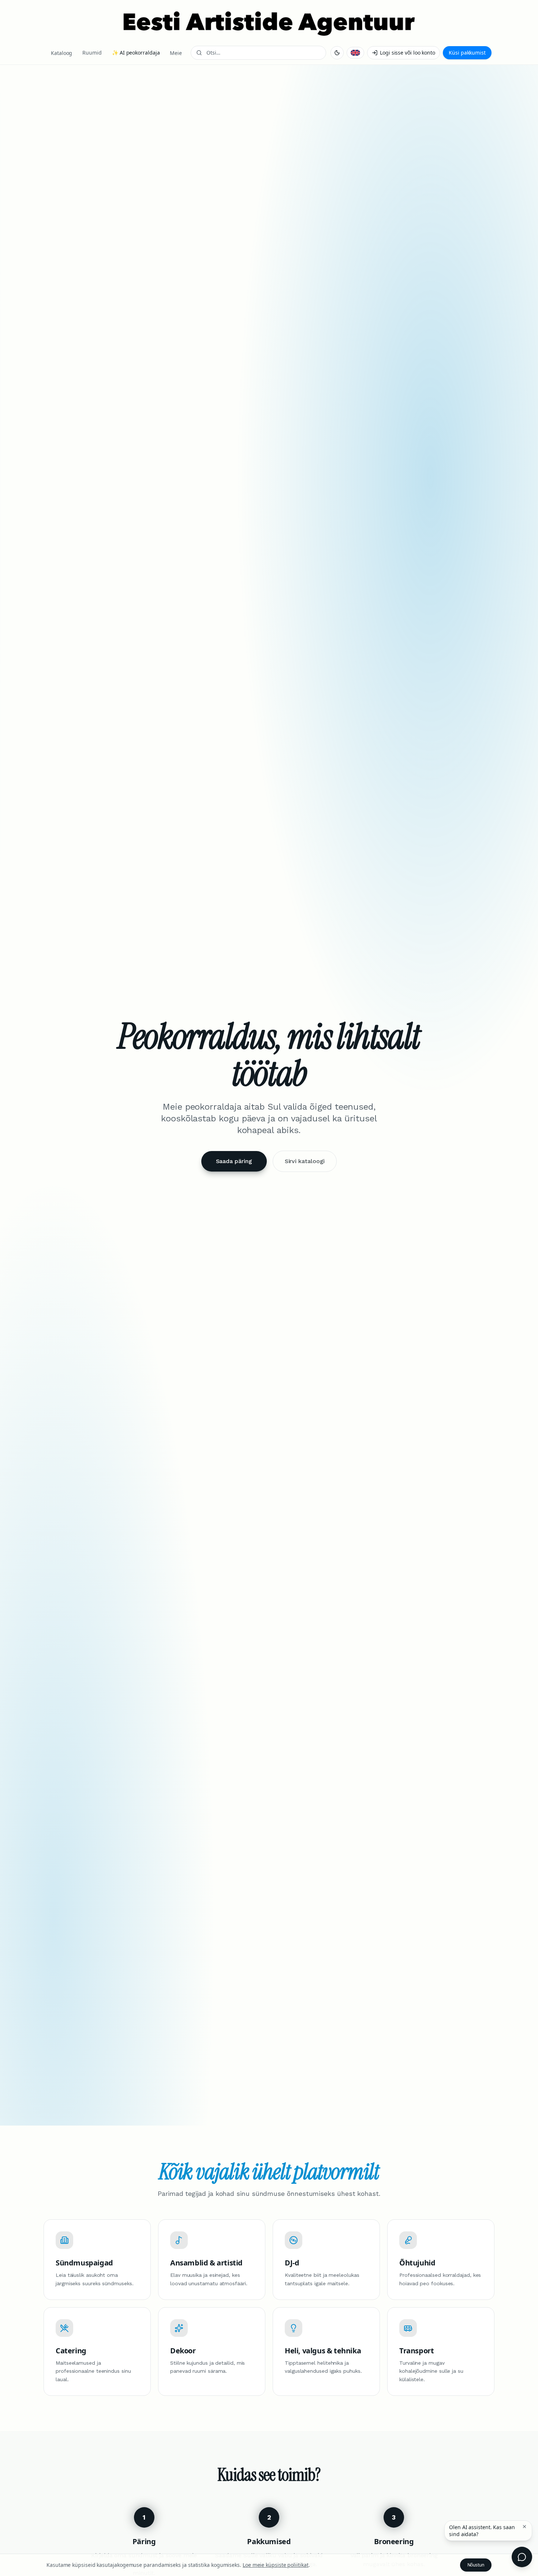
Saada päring (234, 1161)
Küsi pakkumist (467, 53)
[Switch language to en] (355, 53)
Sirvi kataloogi (305, 1161)
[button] (524, 2527)
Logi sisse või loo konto (408, 53)
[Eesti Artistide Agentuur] (269, 23)
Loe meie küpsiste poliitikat (276, 2565)
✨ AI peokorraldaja (136, 53)
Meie (176, 53)
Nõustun (476, 2565)
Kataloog (61, 53)
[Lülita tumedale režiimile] (337, 53)
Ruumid (92, 53)
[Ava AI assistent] (522, 2557)
